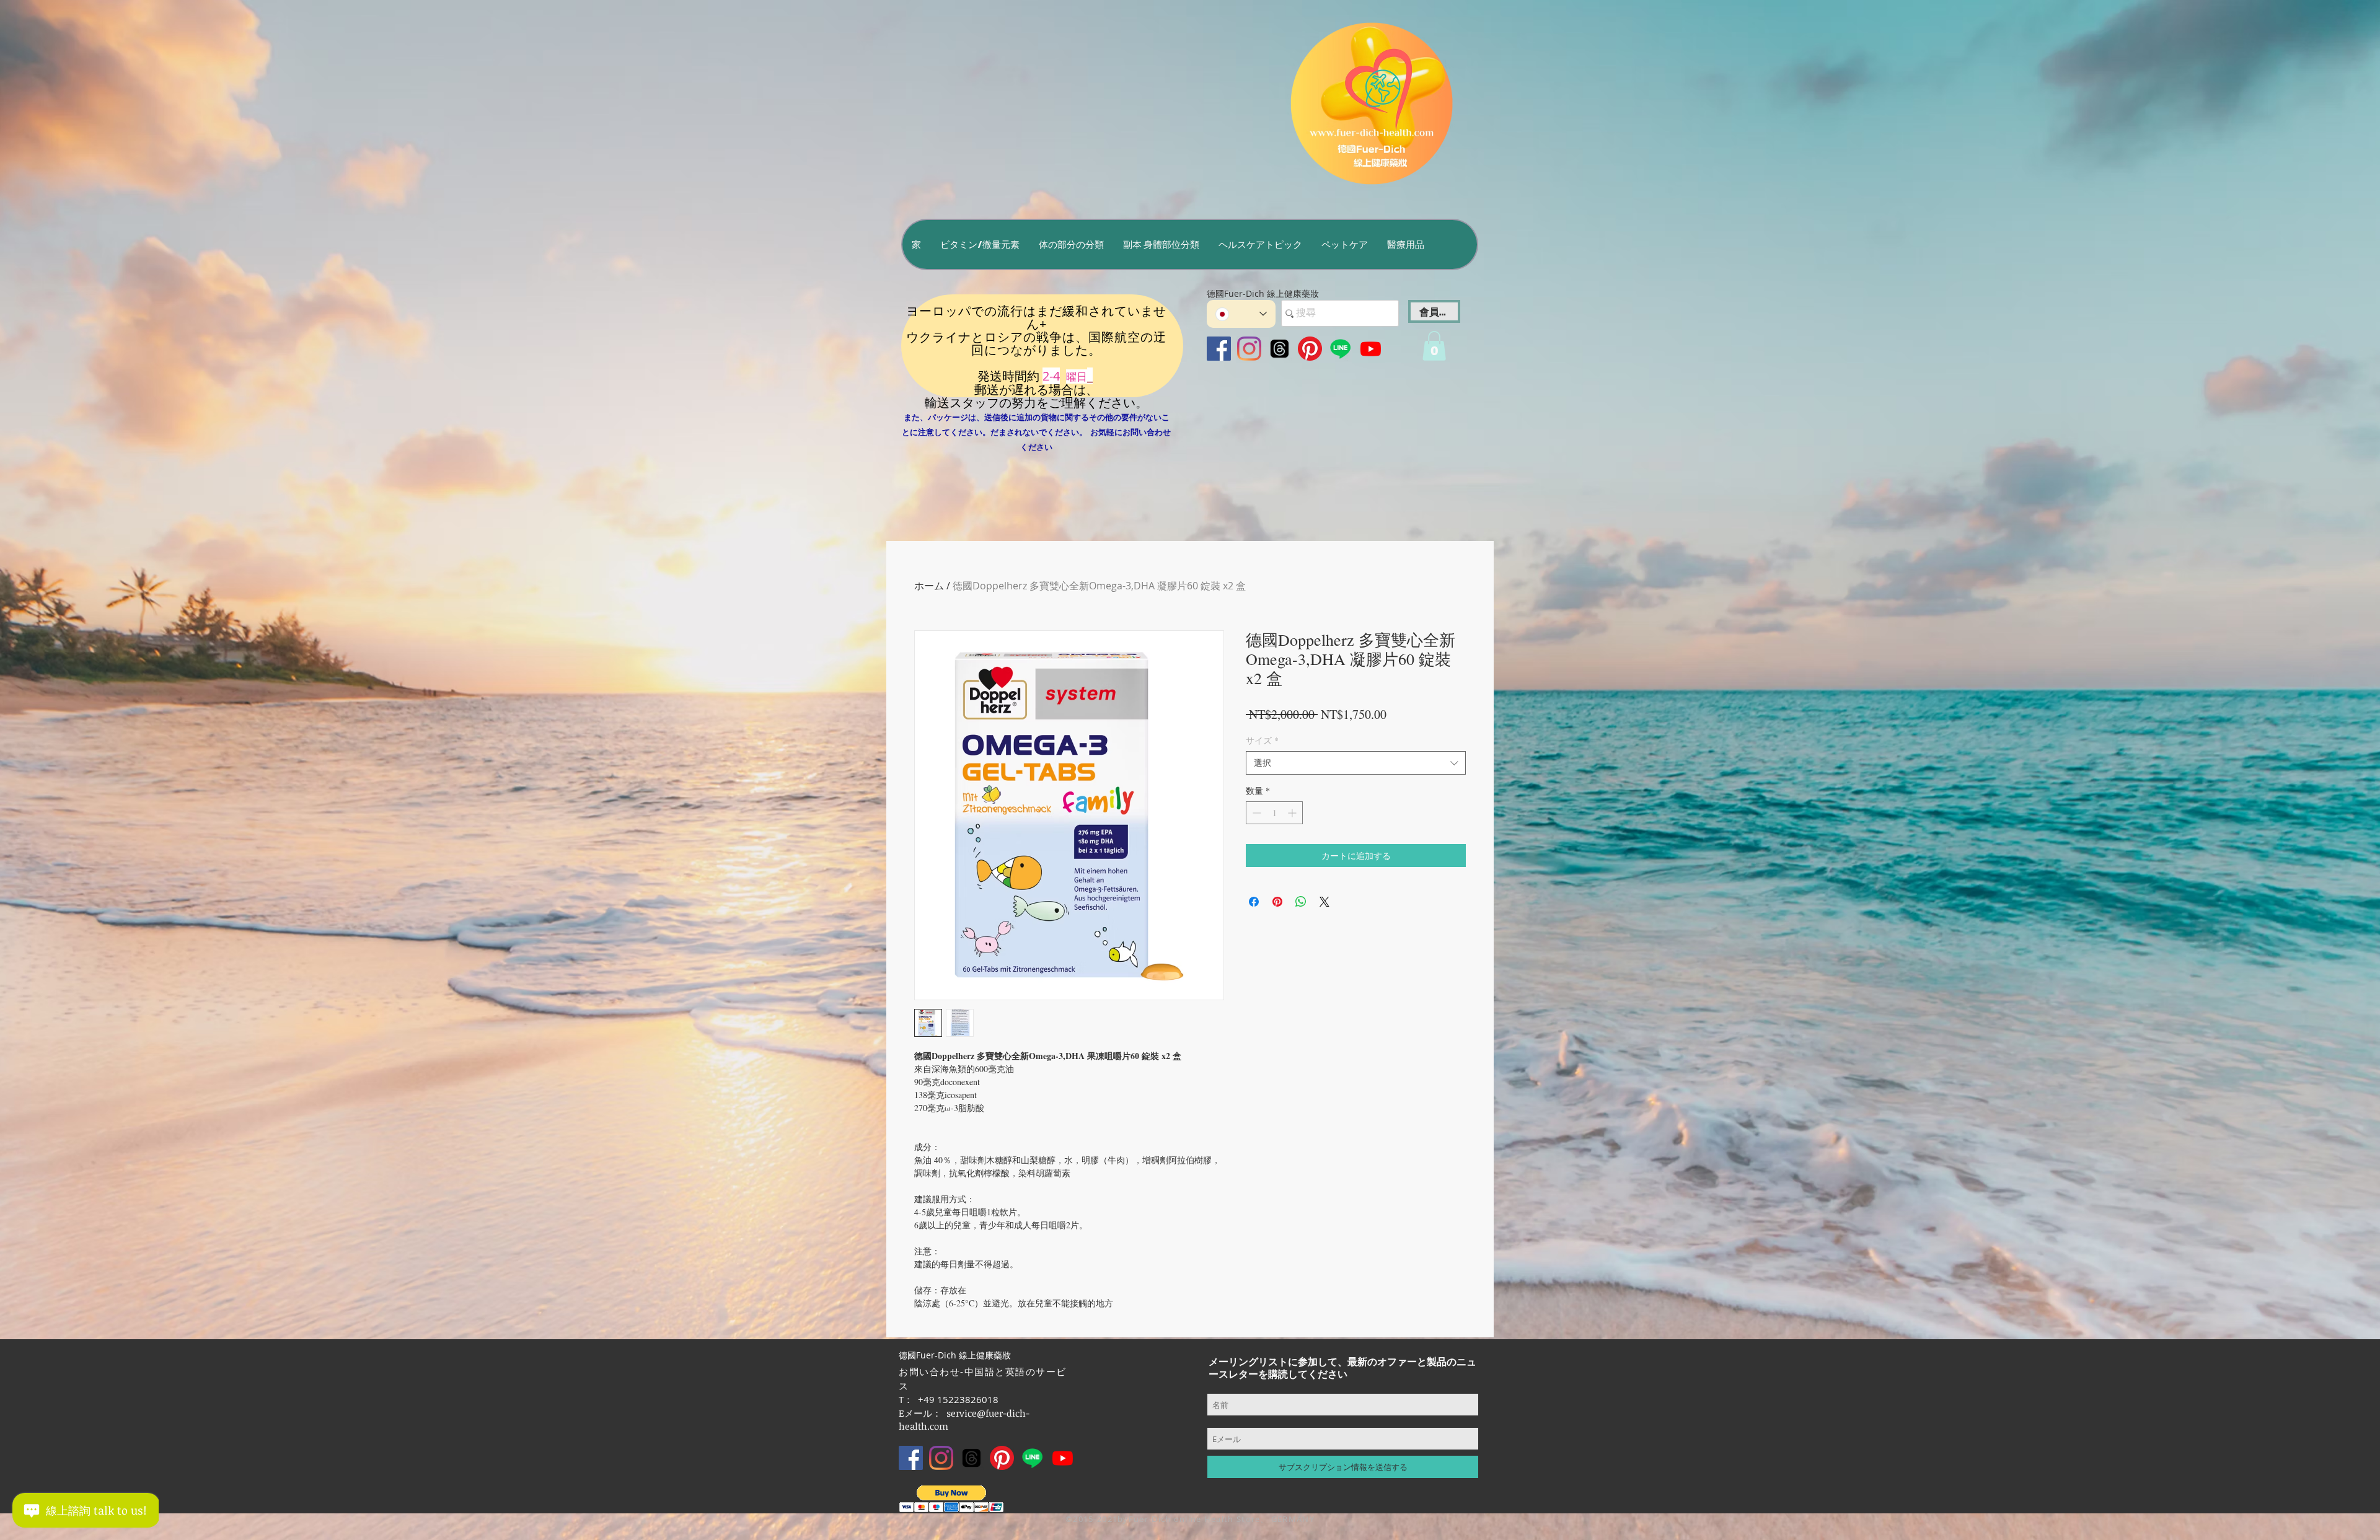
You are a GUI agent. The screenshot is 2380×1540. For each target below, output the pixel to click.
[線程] (1280, 349)
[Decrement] (1255, 813)
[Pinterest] (1310, 349)
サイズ (1262, 740)
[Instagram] (1249, 349)
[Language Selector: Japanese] (1241, 314)
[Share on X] (1324, 902)
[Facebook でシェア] (1254, 902)
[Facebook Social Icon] (1219, 349)
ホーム (929, 586)
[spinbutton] (1274, 813)
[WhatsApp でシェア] (1301, 902)
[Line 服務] (1340, 349)
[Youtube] (1371, 349)
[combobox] (1356, 763)
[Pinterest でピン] (1277, 902)
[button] (980, 244)
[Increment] (1293, 813)
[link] (1434, 346)
